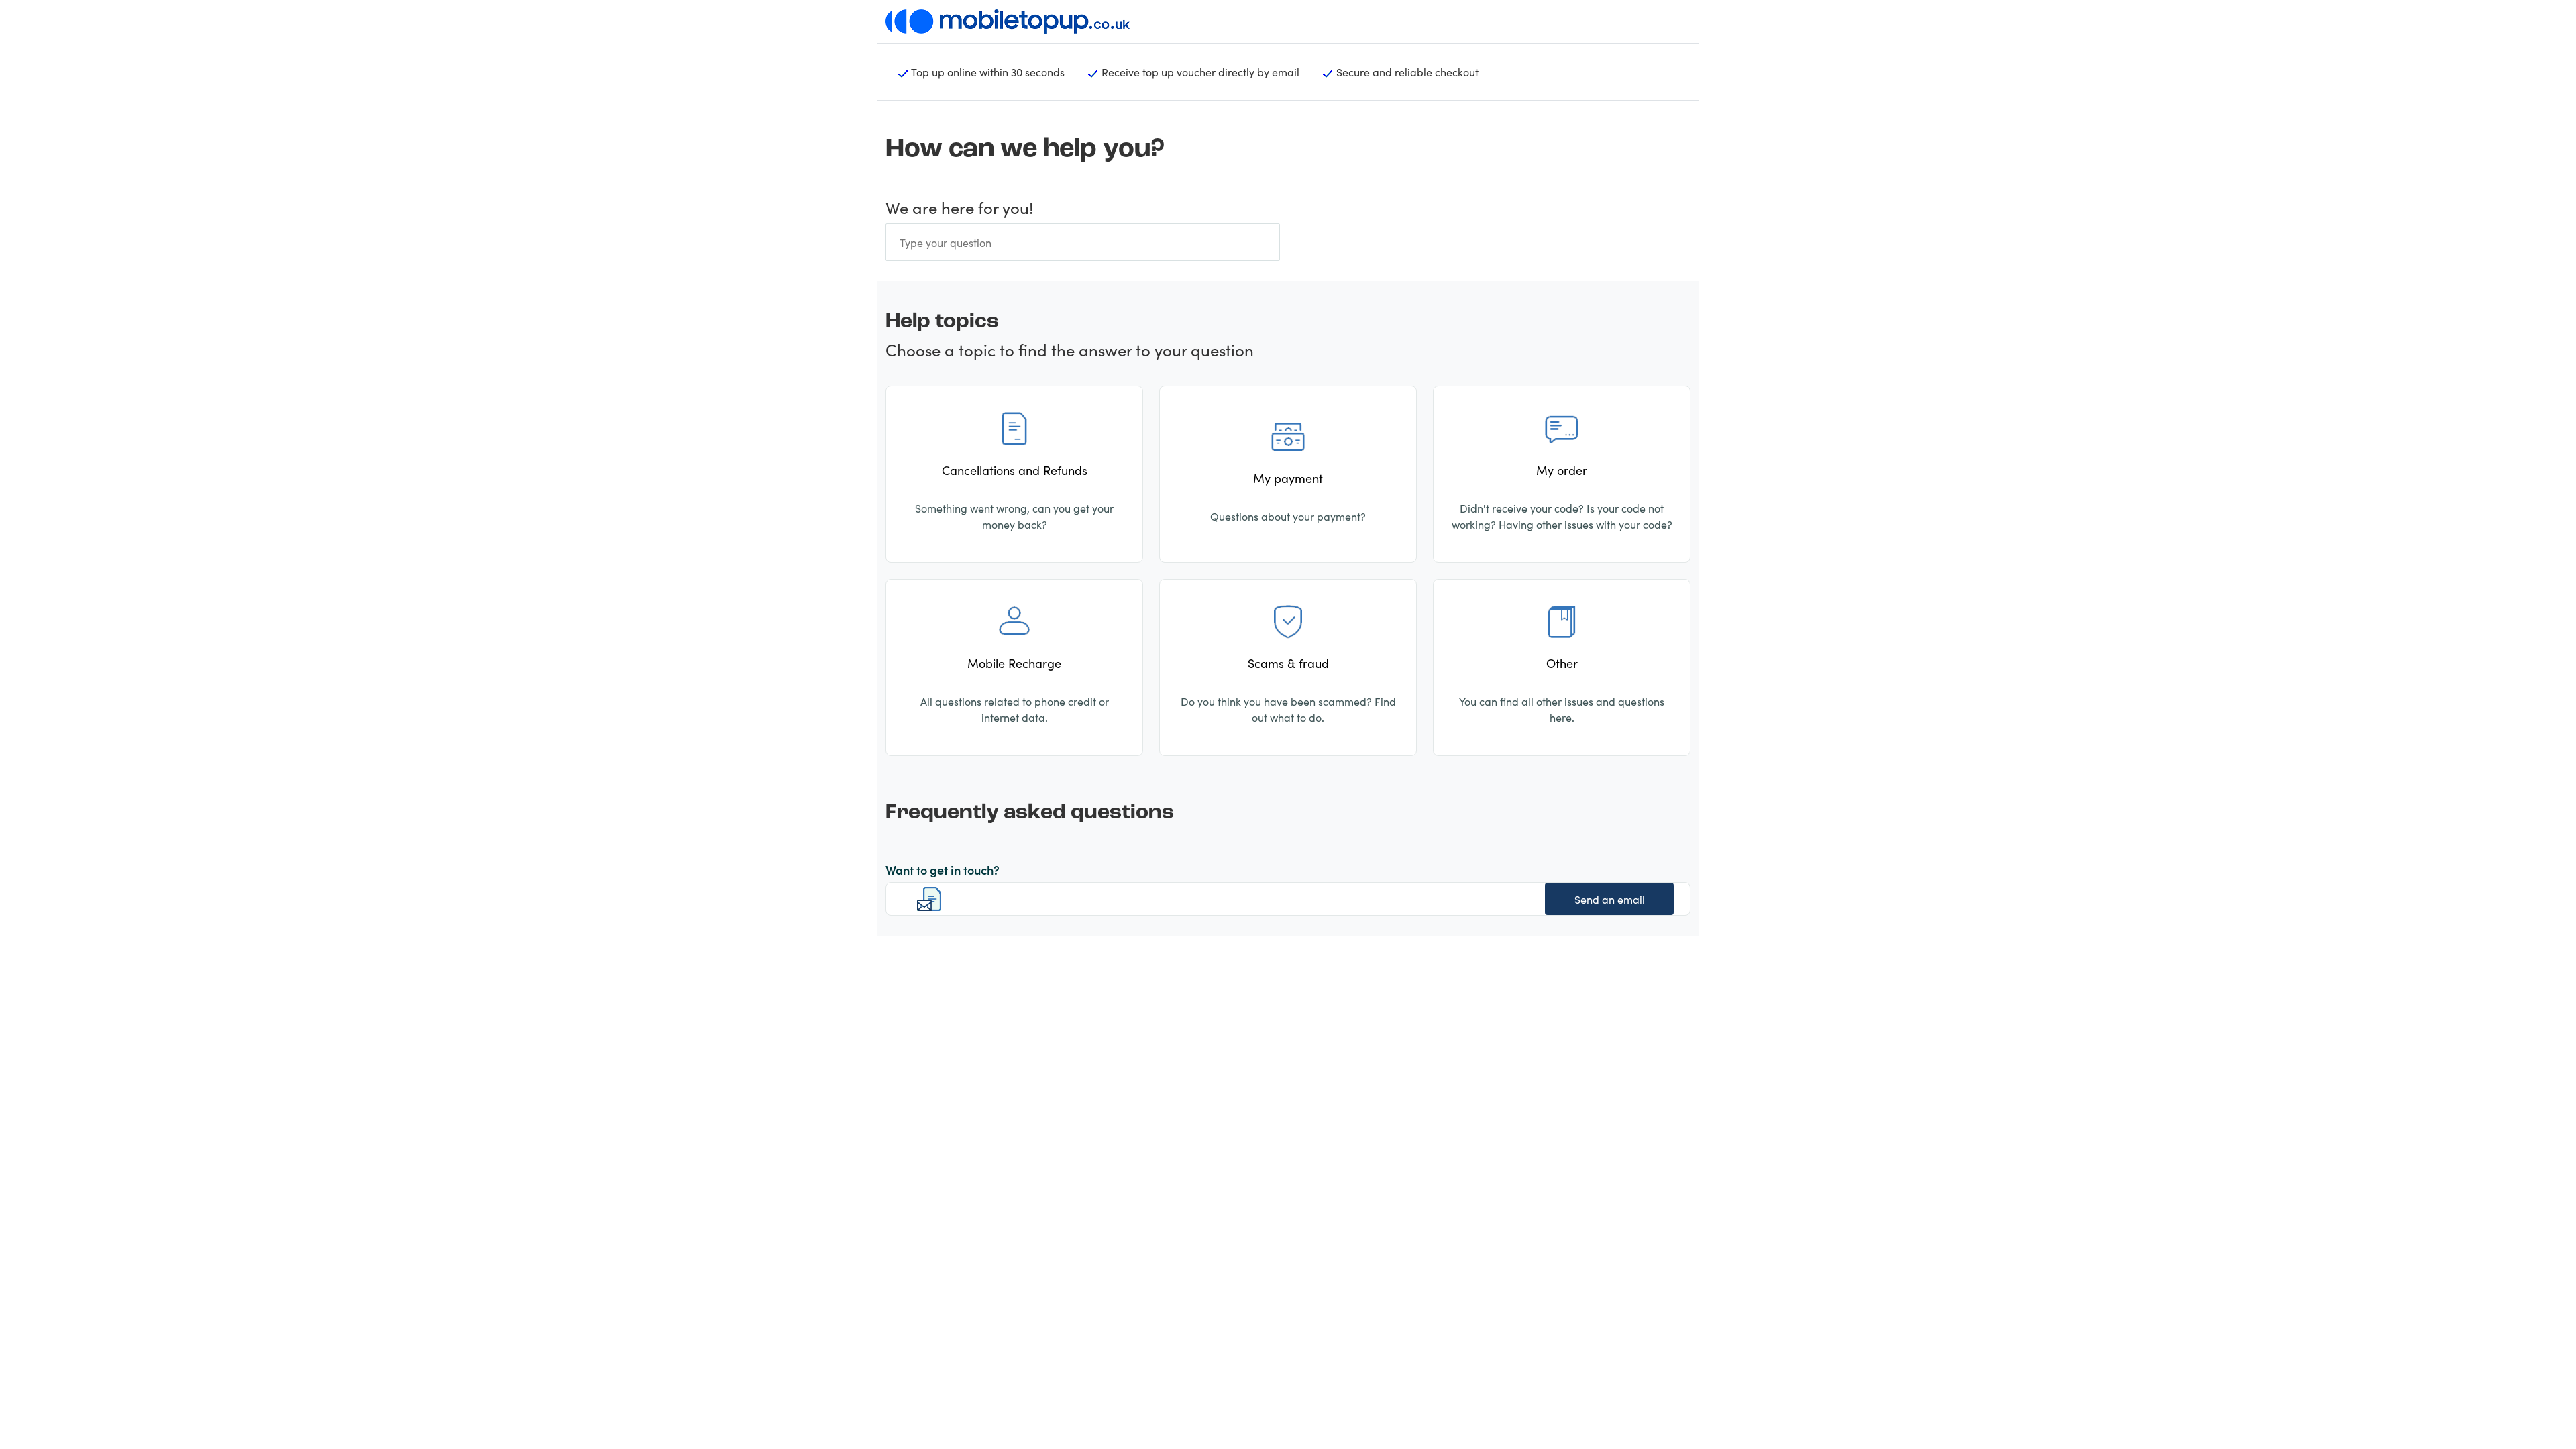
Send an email (1610, 899)
